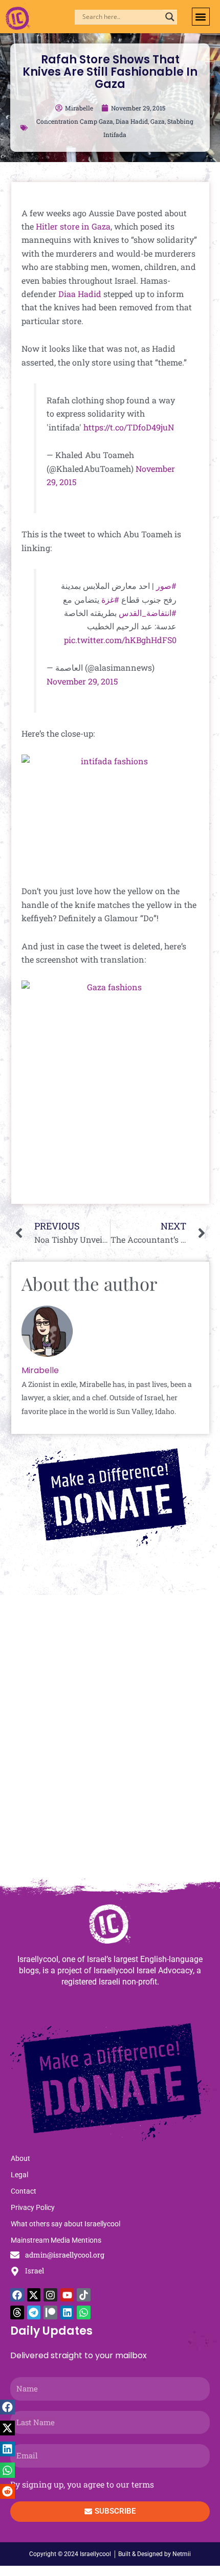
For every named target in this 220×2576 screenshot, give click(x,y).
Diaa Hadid (132, 121)
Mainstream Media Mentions (56, 2240)
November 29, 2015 (82, 681)
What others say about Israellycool (65, 2224)
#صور (166, 586)
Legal (19, 2175)
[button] (201, 17)
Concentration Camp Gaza (75, 121)
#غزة (110, 599)
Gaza (158, 121)
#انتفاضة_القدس (148, 613)
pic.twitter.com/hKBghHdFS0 (120, 640)
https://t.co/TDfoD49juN (129, 427)
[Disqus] (110, 1742)
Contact (24, 2191)
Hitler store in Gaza (73, 226)
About (20, 2158)
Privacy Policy (33, 2207)
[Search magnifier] (170, 17)
